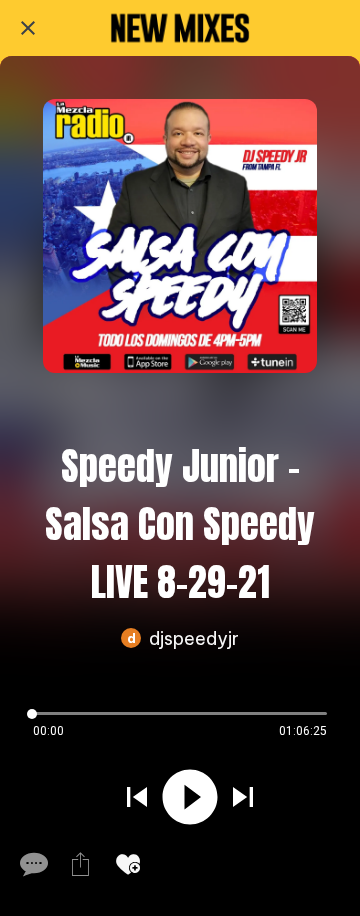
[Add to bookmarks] (128, 864)
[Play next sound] (243, 797)
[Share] (80, 864)
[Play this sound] (190, 797)
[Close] (28, 28)
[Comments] (32, 864)
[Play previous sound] (137, 797)
